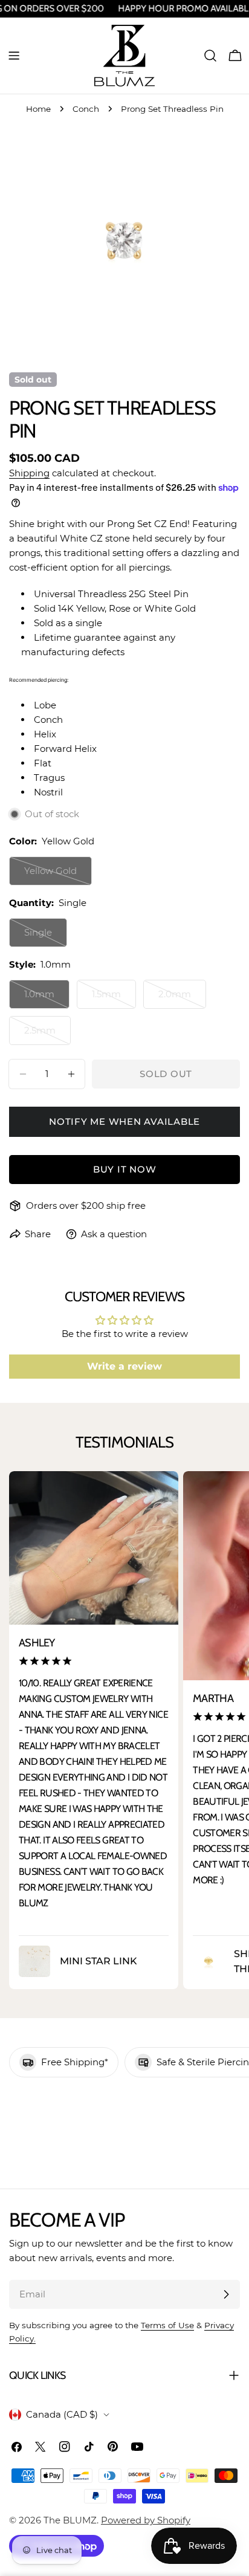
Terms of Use (167, 2325)
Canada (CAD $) (62, 2414)
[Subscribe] (226, 2294)
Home (38, 109)
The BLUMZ (70, 2520)
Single (46, 937)
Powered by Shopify (146, 2520)
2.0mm (182, 998)
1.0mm (47, 998)
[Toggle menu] (14, 56)
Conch (86, 109)
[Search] (210, 56)
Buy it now (125, 1169)
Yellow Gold (58, 875)
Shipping (29, 473)
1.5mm (114, 998)
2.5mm (47, 1035)
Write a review (124, 1366)
